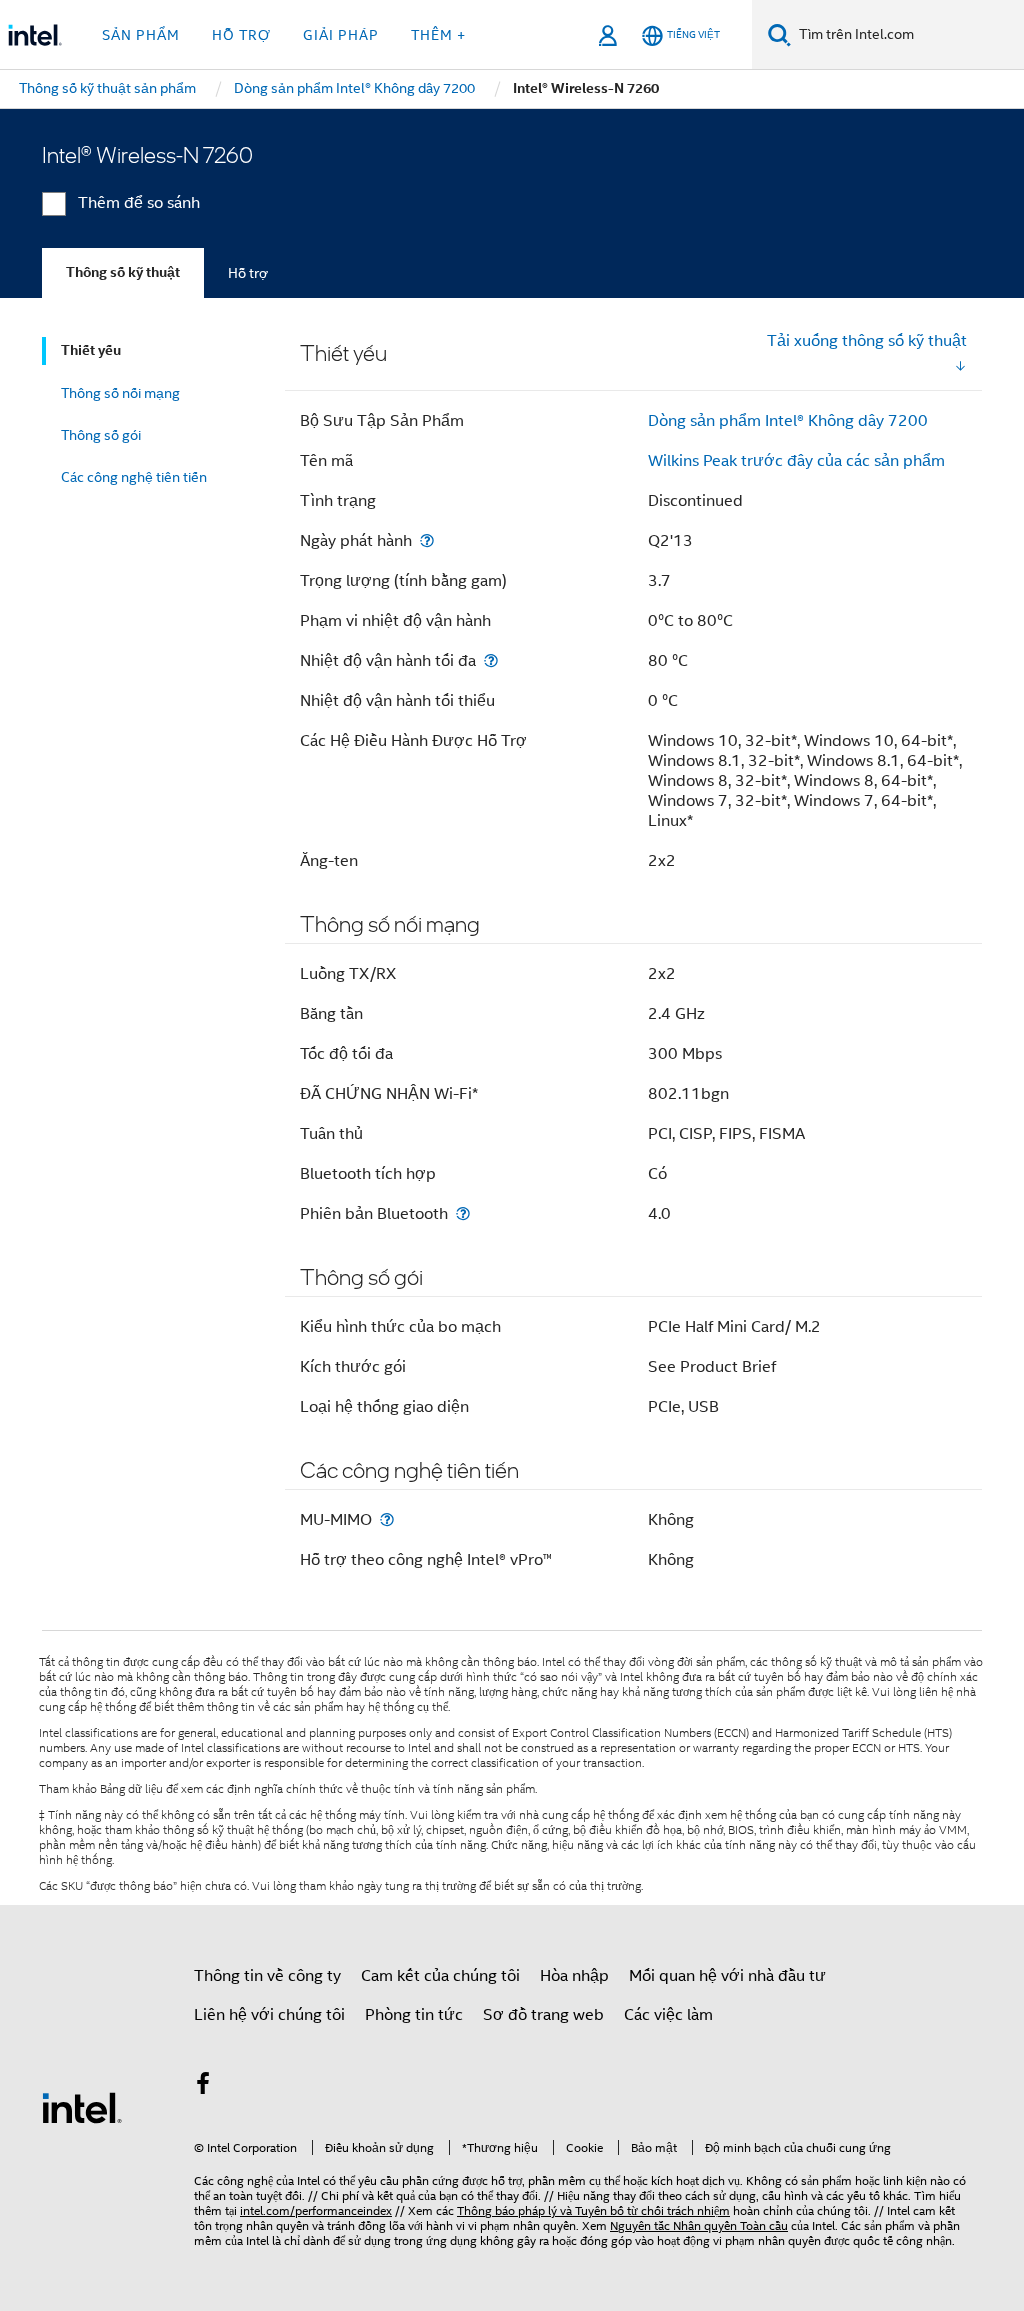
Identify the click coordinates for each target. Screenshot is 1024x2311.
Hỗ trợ (248, 273)
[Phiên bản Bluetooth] (463, 1213)
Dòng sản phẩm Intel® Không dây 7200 (788, 421)
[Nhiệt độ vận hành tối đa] (491, 660)
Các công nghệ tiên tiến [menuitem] (134, 477)
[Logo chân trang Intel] (82, 2107)
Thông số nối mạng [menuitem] (120, 393)
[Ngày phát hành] (427, 540)
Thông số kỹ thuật (123, 272)
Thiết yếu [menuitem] (91, 350)
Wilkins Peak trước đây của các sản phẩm (796, 461)
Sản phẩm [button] (141, 35)
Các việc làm (668, 2015)
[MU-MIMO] (387, 1519)
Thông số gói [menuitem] (101, 435)
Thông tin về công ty (267, 1976)
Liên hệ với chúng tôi (269, 2015)
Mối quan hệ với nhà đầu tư (727, 1976)
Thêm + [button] (438, 35)
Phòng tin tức (414, 2015)
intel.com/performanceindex (316, 2210)
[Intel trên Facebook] (203, 2087)
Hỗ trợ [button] (241, 35)
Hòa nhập (574, 1976)
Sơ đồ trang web (543, 2015)
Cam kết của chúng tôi (440, 1976)
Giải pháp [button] (341, 35)
